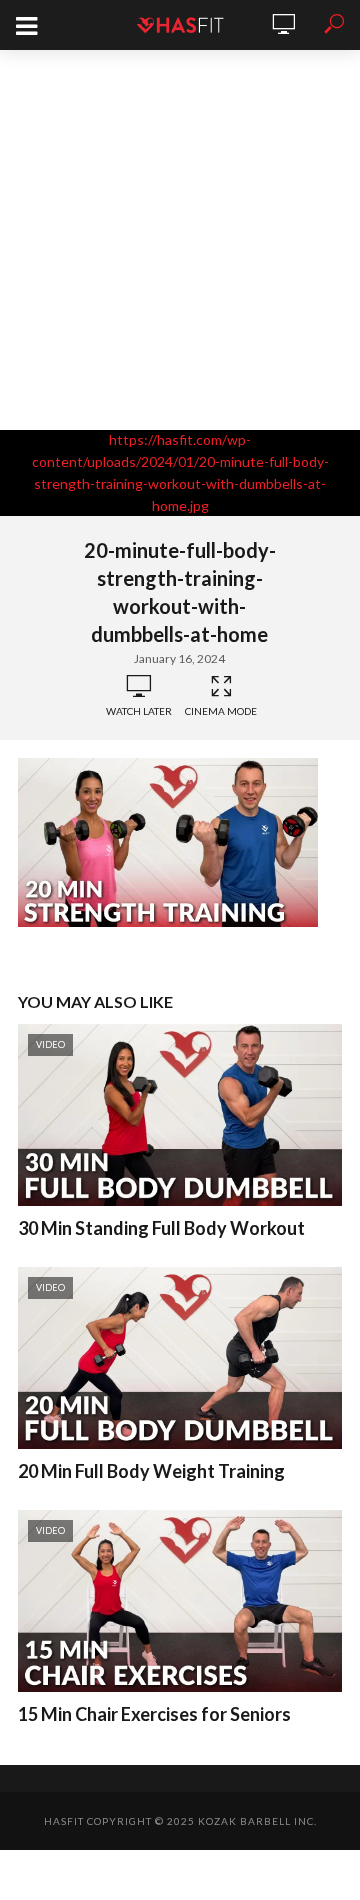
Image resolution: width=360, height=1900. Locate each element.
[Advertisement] (180, 240)
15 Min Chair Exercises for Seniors (154, 1714)
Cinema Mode (221, 711)
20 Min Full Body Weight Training (151, 1471)
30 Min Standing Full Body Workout (161, 1228)
